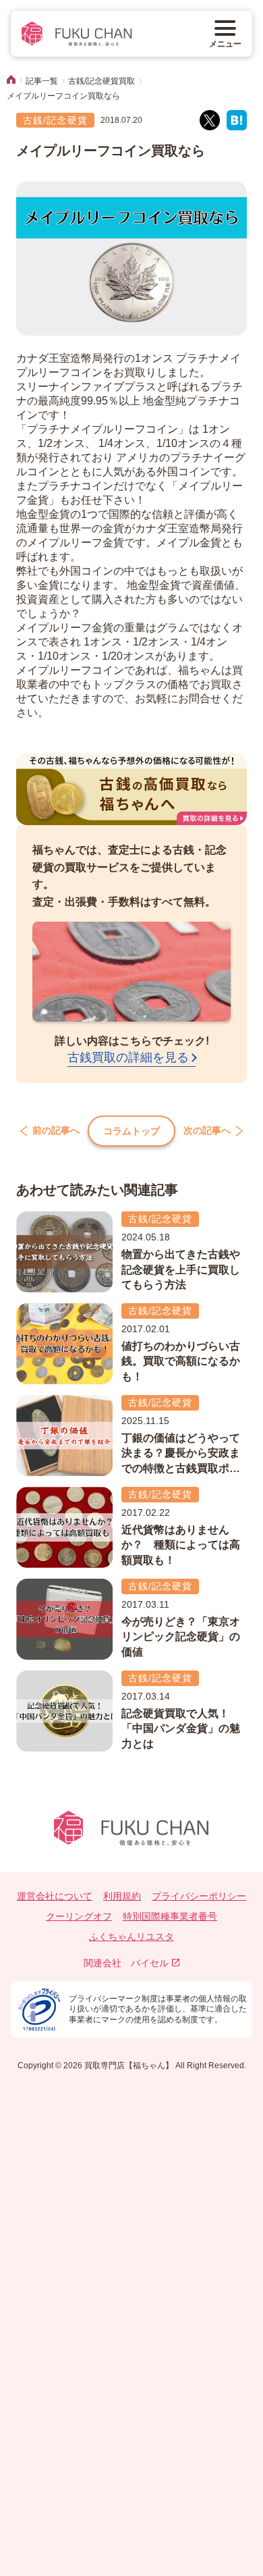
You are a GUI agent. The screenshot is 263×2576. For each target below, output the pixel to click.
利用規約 (122, 1896)
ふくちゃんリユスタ (131, 1937)
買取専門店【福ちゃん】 (128, 2066)
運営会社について (55, 1896)
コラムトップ (131, 1131)
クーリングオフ (79, 1916)
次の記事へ (207, 1131)
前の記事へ (56, 1131)
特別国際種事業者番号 (170, 1916)
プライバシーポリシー (199, 1896)
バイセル (150, 1963)
